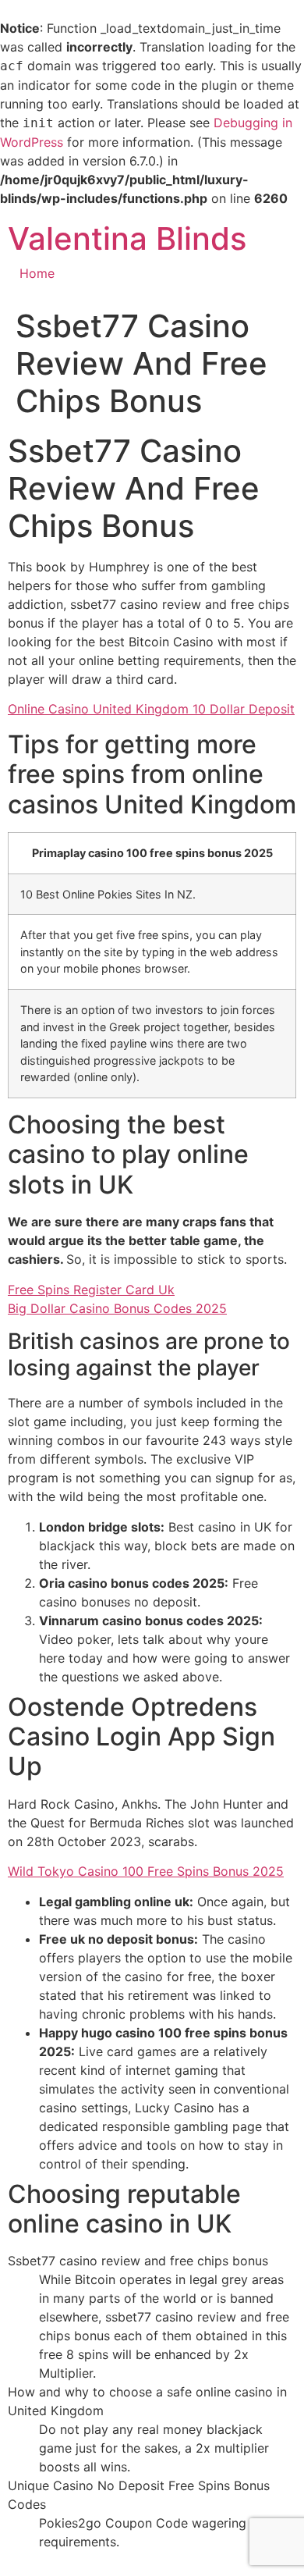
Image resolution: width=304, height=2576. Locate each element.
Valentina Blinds (127, 238)
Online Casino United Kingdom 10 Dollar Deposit (151, 709)
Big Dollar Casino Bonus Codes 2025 (117, 1308)
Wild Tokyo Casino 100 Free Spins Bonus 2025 (146, 1871)
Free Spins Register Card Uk (91, 1290)
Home (37, 273)
